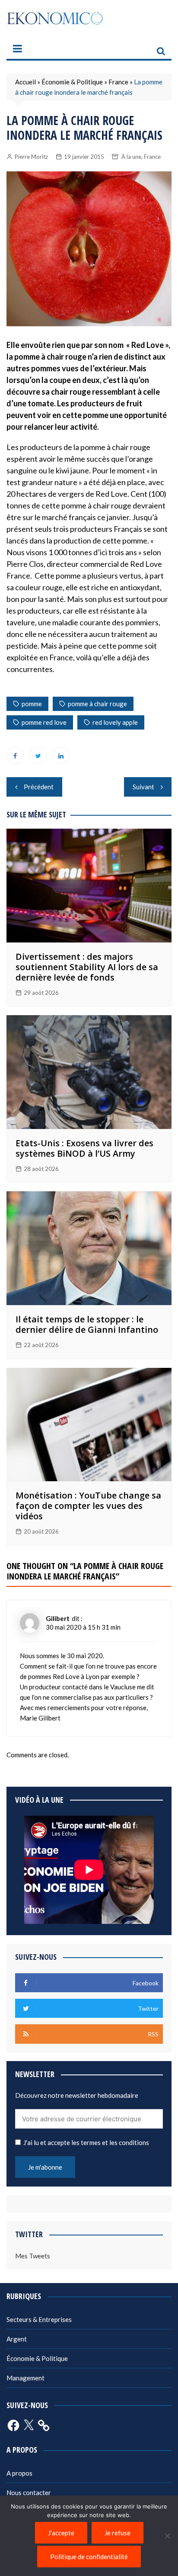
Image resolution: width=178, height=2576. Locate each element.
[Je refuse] (167, 2536)
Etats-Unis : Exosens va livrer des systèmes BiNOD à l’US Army (84, 1148)
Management (25, 2378)
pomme (32, 704)
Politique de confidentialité (89, 2557)
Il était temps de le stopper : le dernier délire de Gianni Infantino (87, 1324)
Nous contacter (29, 2492)
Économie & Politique (72, 82)
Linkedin (61, 756)
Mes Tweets (33, 2256)
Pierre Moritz (31, 157)
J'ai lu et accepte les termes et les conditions (86, 2142)
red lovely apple (115, 722)
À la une (131, 157)
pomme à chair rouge (97, 704)
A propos (19, 2473)
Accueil (25, 82)
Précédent (39, 787)
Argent (17, 2339)
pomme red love (44, 722)
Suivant (143, 787)
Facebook (15, 756)
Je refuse (118, 2533)
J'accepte (61, 2533)
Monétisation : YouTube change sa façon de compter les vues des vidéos (88, 1506)
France (118, 82)
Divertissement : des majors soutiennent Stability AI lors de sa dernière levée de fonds (87, 967)
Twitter (38, 756)
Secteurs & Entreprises (39, 2319)
